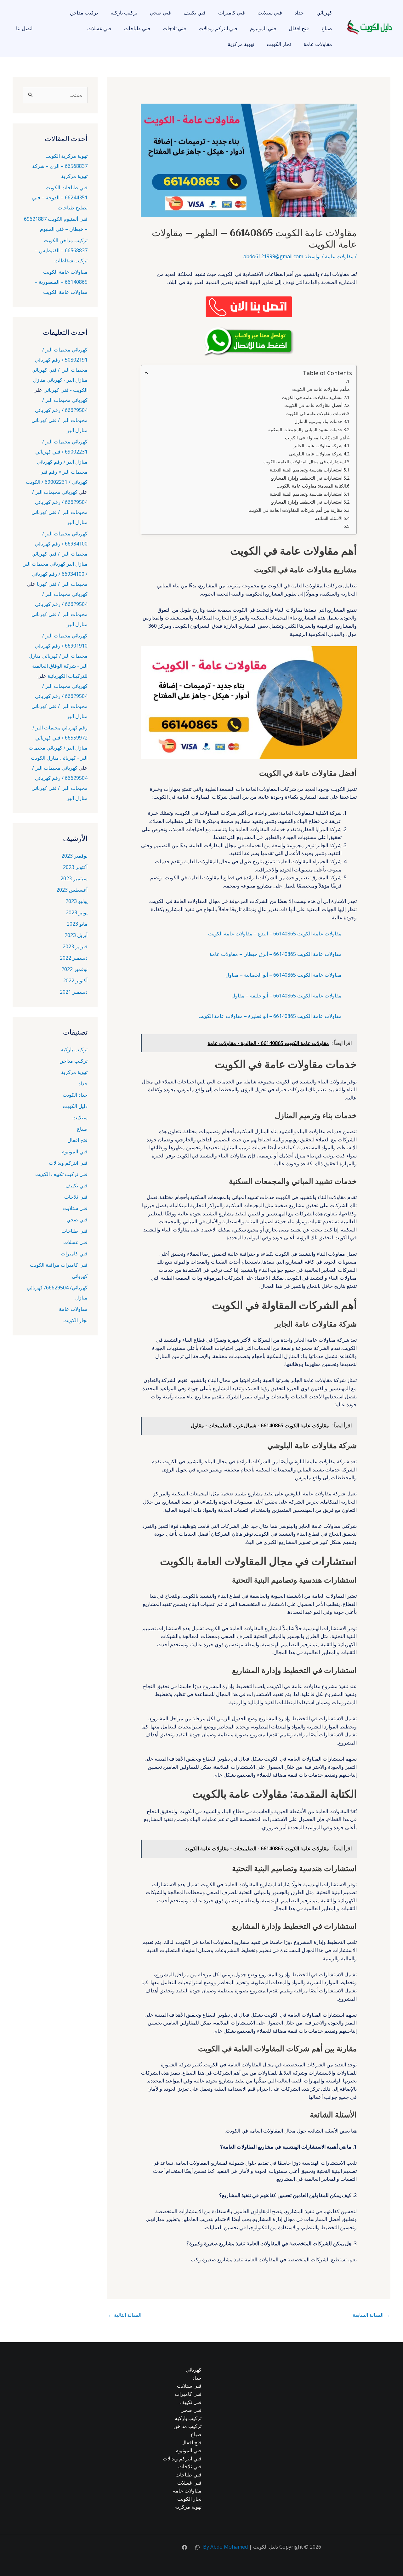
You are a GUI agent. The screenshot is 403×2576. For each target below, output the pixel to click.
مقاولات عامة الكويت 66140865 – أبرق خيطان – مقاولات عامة (275, 954)
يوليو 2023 (77, 901)
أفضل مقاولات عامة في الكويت (313, 405)
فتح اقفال (299, 28)
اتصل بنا (24, 28)
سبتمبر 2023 (74, 878)
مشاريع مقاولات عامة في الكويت (312, 397)
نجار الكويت (279, 44)
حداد (299, 13)
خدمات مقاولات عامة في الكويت (316, 413)
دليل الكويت (75, 1106)
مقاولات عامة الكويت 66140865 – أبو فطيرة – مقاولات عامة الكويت (270, 1016)
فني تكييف (195, 13)
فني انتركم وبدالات (218, 28)
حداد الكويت (75, 1095)
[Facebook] (184, 2547)
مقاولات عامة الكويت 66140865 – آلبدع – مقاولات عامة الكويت (275, 934)
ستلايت (80, 1117)
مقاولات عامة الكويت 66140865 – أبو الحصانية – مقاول (284, 975)
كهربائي (324, 13)
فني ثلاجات (174, 28)
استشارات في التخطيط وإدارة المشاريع (307, 478)
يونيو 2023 (77, 912)
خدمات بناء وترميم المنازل (318, 421)
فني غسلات (99, 28)
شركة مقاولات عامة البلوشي (316, 454)
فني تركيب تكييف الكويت (61, 1174)
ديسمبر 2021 (74, 992)
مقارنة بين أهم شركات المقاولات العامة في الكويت (295, 510)
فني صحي (160, 13)
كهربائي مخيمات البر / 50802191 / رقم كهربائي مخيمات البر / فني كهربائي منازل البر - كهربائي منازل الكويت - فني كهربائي (60, 370)
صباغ (327, 28)
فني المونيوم (263, 28)
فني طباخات (137, 28)
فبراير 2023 (75, 946)
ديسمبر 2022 (74, 958)
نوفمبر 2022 (74, 969)
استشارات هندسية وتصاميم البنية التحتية (306, 470)
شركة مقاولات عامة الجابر (318, 446)
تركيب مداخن (84, 13)
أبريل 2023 (76, 935)
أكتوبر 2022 (75, 980)
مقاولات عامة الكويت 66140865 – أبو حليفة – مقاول (287, 996)
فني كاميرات (232, 13)
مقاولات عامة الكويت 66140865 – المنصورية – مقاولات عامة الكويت (61, 282)
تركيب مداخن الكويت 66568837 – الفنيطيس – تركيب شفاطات (61, 250)
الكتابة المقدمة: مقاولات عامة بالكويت (311, 486)
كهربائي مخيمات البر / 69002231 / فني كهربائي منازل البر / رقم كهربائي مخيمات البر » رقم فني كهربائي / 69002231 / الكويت (57, 462)
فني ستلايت (270, 13)
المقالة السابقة (371, 2315)
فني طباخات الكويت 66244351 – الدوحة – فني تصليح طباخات (60, 197)
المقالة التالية (125, 2315)
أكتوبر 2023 (75, 867)
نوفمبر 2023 (74, 856)
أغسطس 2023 (72, 890)
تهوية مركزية (241, 44)
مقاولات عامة (318, 44)
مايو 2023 (77, 924)
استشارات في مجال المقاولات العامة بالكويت (304, 462)
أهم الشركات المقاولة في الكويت (315, 438)
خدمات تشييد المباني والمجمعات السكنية (305, 429)
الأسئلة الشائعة (329, 518)
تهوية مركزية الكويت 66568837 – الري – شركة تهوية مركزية (60, 166)
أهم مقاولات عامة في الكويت (319, 389)
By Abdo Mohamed (225, 2547)
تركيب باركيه (124, 13)
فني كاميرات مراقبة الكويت (59, 1265)
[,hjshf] (197, 2547)
